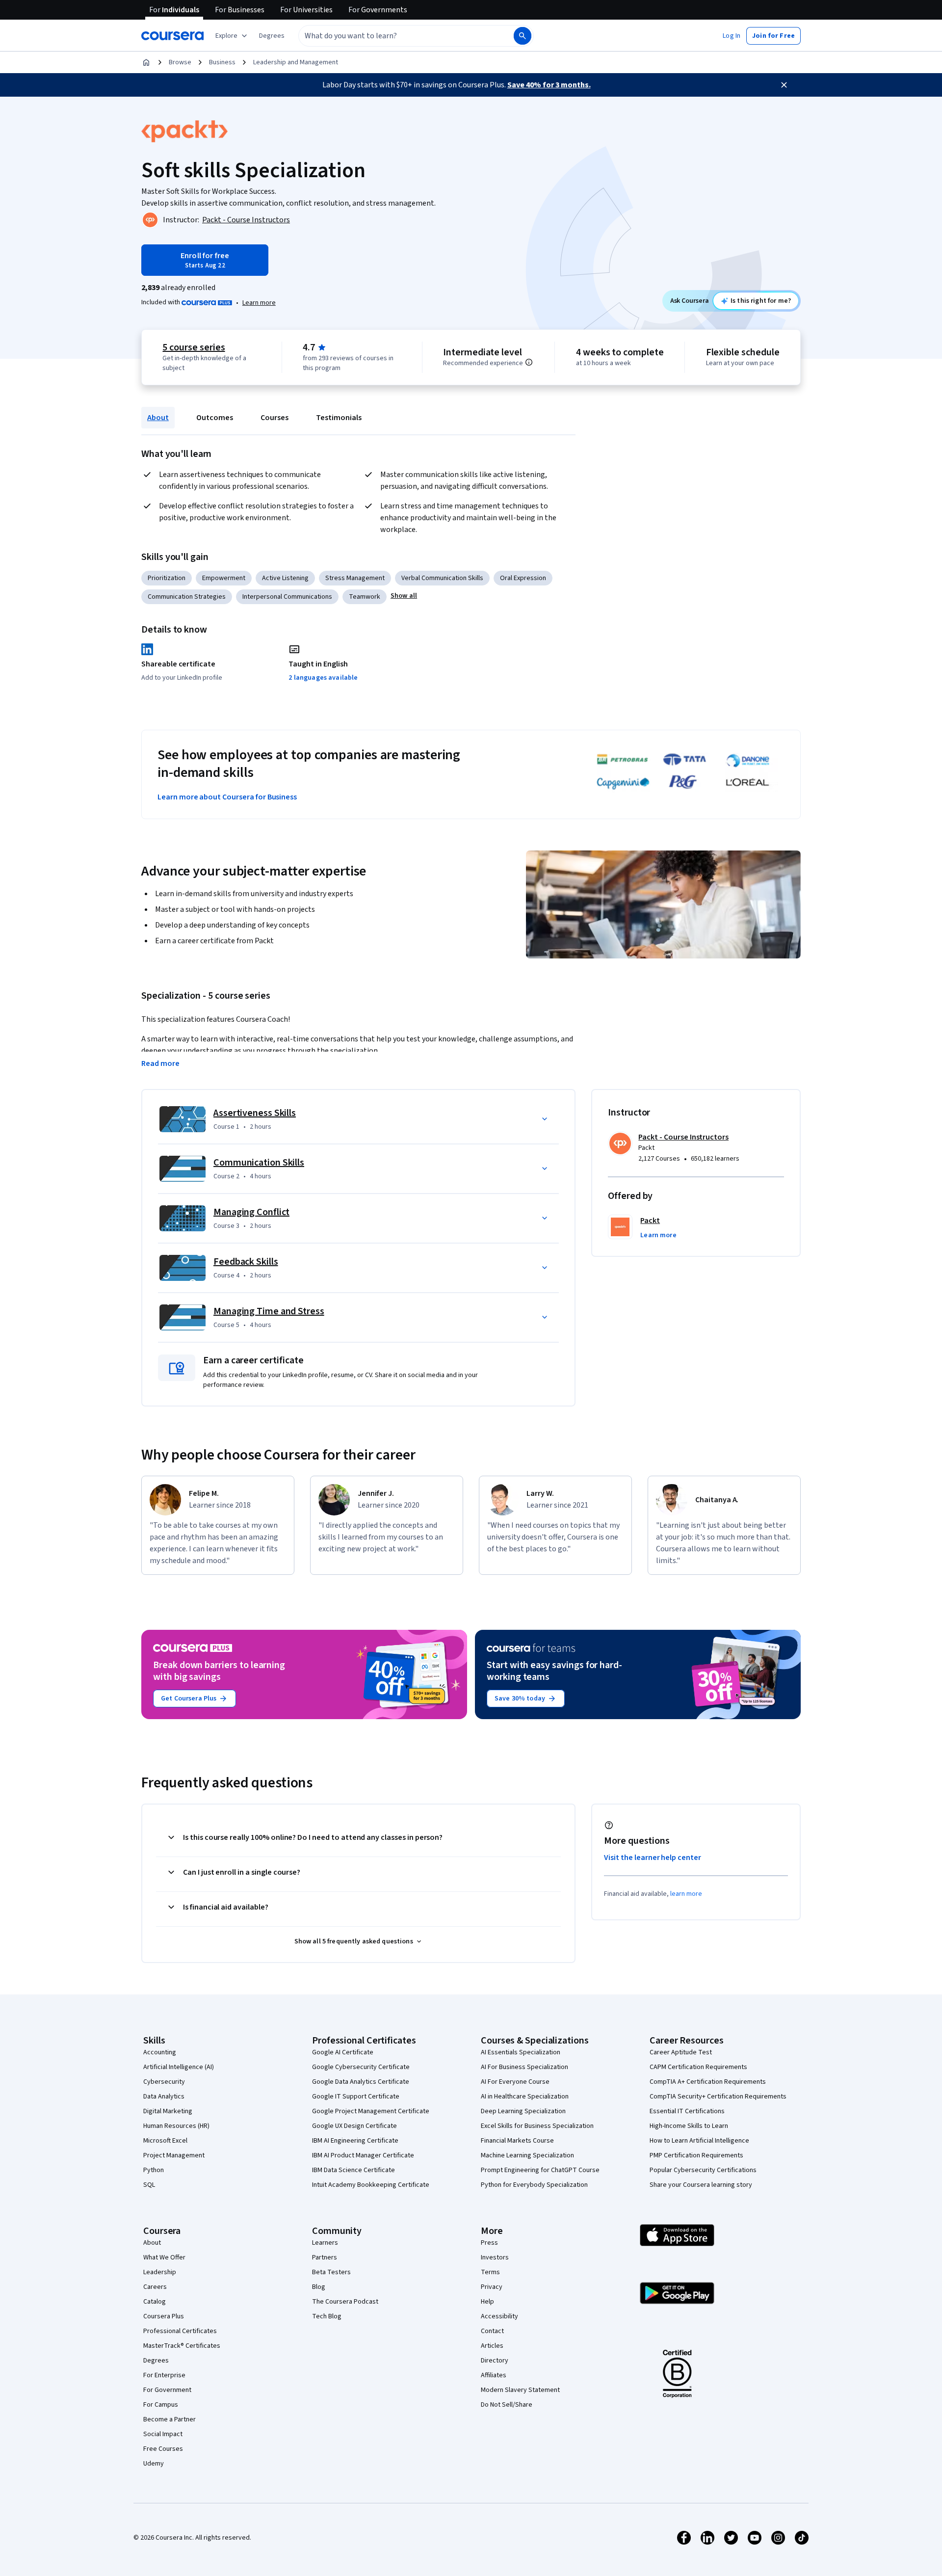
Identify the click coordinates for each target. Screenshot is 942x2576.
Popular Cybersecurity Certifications (703, 2170)
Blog (319, 2287)
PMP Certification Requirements (696, 2155)
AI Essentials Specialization (521, 2052)
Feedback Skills (246, 1262)
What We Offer (164, 2257)
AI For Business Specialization (524, 2067)
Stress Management (355, 578)
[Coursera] (172, 36)
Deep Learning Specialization (523, 2111)
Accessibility (499, 2316)
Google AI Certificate (343, 2052)
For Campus (161, 2405)
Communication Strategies (187, 597)
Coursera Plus (164, 2316)
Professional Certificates (180, 2331)
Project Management (174, 2155)
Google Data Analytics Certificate (361, 2082)
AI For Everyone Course (515, 2082)
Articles (492, 2346)
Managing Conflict (251, 1212)
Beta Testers (331, 2272)
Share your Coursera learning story (701, 2185)
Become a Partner (170, 2419)
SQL (149, 2185)
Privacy (492, 2287)
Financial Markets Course (517, 2141)
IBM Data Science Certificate (353, 2170)
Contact (492, 2331)
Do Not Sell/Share (507, 2405)
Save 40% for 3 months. (549, 85)
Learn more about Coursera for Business (227, 797)
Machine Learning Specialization (527, 2155)
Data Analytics (164, 2097)
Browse (180, 62)
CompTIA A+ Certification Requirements (708, 2082)
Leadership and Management (296, 62)
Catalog (155, 2302)
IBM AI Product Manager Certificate (363, 2155)
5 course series (194, 347)
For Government (167, 2390)
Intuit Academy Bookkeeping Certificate (371, 2185)
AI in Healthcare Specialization (525, 2097)
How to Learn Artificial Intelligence (699, 2141)
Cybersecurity (164, 2082)
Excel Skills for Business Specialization (537, 2126)
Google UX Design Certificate (354, 2126)
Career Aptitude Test (681, 2052)
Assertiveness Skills (255, 1113)
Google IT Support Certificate (356, 2097)
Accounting (160, 2052)
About (158, 418)
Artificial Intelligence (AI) (179, 2067)
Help (487, 2302)
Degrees (156, 2361)
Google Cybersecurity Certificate (361, 2067)
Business (222, 62)
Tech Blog (327, 2316)
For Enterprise (164, 2375)
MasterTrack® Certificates (182, 2346)
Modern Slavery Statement (520, 2390)
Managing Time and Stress (269, 1311)
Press (489, 2243)
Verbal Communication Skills (442, 578)
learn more (686, 1894)
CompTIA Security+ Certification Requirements (718, 2097)
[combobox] (395, 36)
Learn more (259, 303)
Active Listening (285, 578)
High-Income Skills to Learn (689, 2126)
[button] (272, 36)
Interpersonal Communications (287, 597)
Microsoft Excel (165, 2141)
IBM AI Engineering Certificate (355, 2141)
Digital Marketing (168, 2111)
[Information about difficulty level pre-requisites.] (529, 362)
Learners (325, 2243)
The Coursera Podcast (345, 2302)
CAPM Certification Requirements (698, 2067)
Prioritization (167, 578)
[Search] (523, 36)
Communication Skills (259, 1163)
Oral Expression (523, 578)
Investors (495, 2257)
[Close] (784, 85)
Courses (275, 418)
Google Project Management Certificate (371, 2111)
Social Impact (163, 2434)
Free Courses (163, 2449)
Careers (155, 2287)
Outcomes (215, 418)
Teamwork (365, 597)
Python (154, 2170)
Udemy (154, 2464)
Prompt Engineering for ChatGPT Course (540, 2170)
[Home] (146, 62)
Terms (490, 2272)
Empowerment (224, 578)
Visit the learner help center (653, 1858)
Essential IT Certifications (687, 2111)
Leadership (160, 2272)
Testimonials (339, 418)
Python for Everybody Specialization (534, 2185)
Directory (495, 2361)
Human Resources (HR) (176, 2126)
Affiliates (494, 2375)
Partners (325, 2257)
